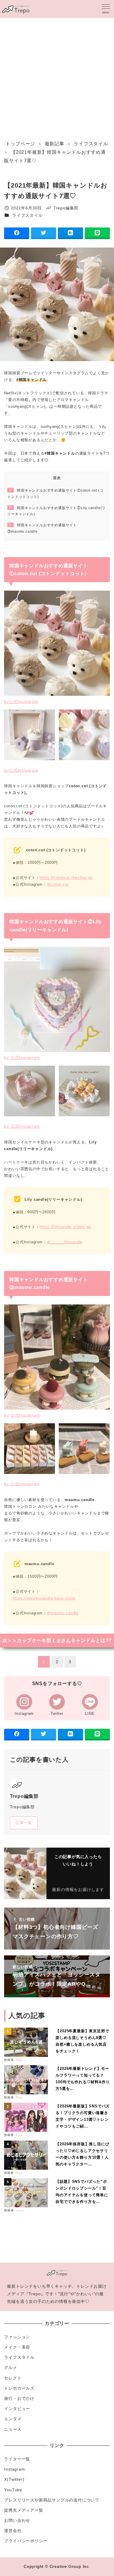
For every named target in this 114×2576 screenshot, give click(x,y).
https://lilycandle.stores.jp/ (65, 1227)
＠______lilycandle (65, 1242)
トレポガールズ (19, 2388)
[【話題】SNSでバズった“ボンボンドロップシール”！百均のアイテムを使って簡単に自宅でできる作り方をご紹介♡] (27, 2193)
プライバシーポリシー (26, 2541)
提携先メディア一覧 (24, 2510)
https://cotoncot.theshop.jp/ (66, 878)
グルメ (11, 2367)
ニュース (13, 2429)
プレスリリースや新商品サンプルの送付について (52, 2500)
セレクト (13, 2378)
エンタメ (13, 2419)
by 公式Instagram (22, 1057)
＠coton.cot (58, 884)
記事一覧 (24, 1823)
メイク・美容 (17, 2347)
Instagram (14, 2469)
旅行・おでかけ (19, 2398)
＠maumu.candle (63, 1613)
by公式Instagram (21, 702)
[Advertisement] (57, 77)
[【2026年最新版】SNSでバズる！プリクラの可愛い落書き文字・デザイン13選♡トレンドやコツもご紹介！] (27, 2117)
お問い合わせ (17, 2520)
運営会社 (13, 2531)
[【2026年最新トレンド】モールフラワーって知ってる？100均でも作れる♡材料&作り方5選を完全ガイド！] (27, 2080)
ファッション (17, 2337)
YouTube (13, 2490)
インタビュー (17, 2409)
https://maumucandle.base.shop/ (44, 1598)
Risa (19, 2060)
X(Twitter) (14, 2479)
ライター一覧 (17, 2459)
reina (20, 2210)
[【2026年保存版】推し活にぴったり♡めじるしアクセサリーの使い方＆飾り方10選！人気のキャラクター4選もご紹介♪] (27, 2155)
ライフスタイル (27, 215)
